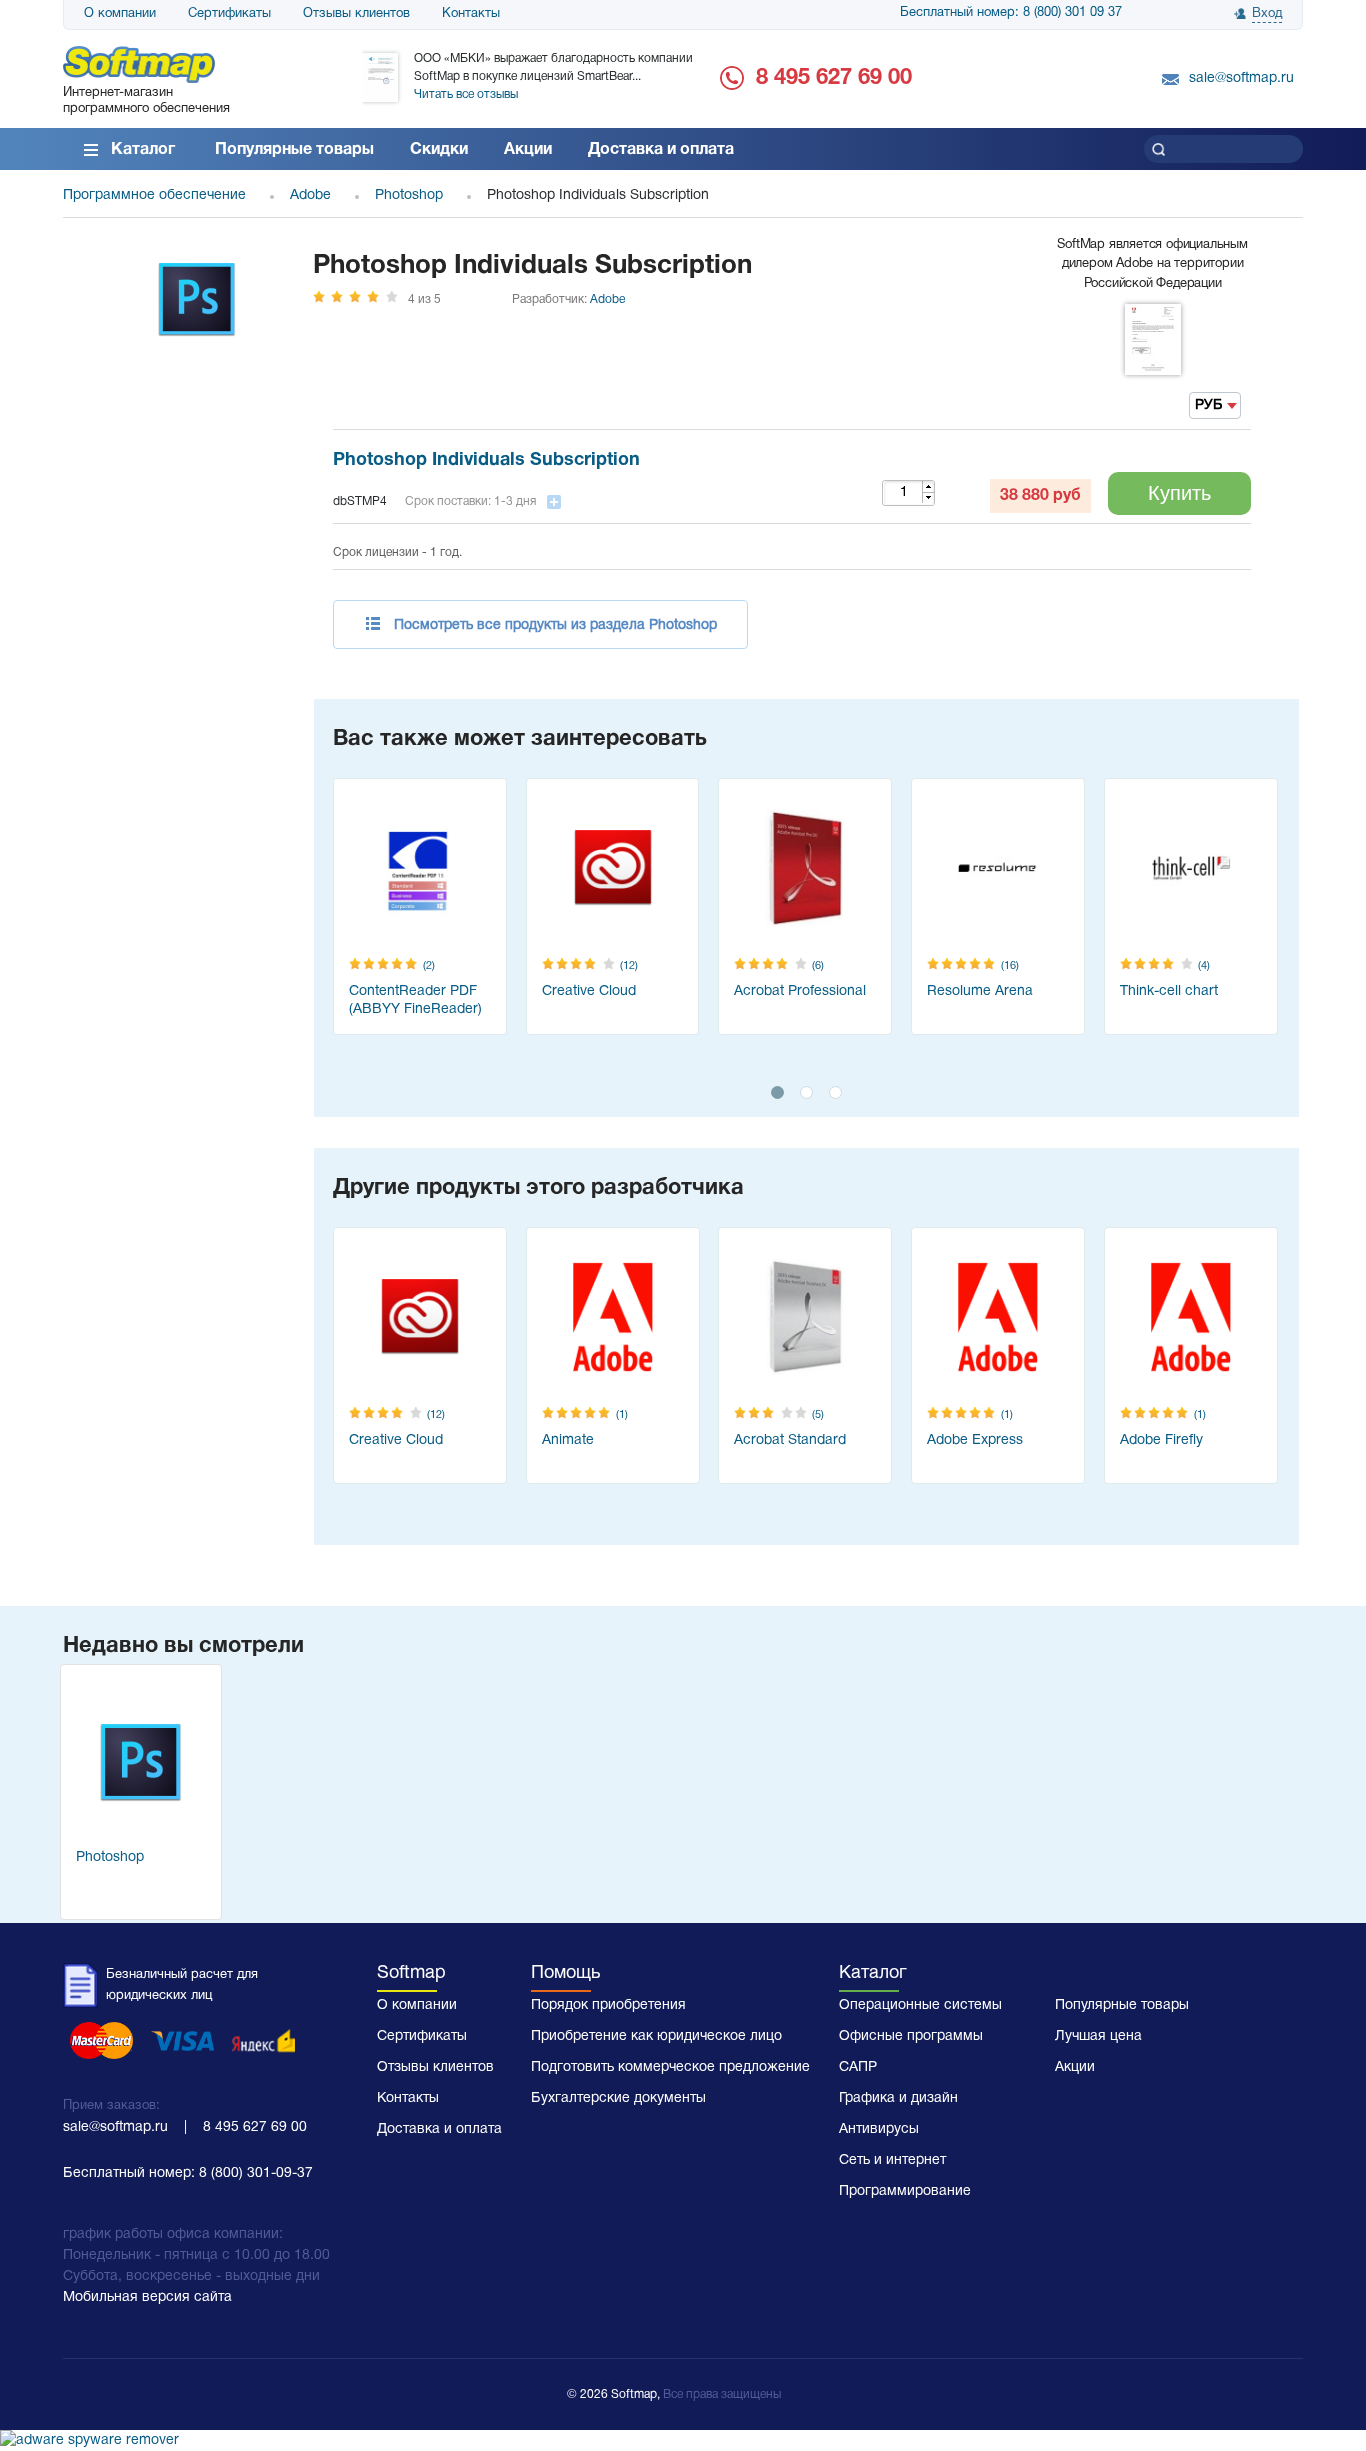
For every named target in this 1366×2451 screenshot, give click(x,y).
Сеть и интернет (892, 2160)
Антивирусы (879, 2129)
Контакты (471, 14)
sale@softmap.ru (1241, 78)
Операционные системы (920, 2005)
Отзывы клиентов (356, 14)
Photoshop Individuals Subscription (486, 460)
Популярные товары (294, 150)
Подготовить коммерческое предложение (670, 2067)
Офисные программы (911, 2036)
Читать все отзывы (466, 94)
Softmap (411, 1973)
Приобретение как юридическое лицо (656, 2036)
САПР (858, 2067)
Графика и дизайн (898, 2098)
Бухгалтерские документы (618, 2098)
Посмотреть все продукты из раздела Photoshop (555, 625)
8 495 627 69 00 (834, 78)
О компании (120, 14)
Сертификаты (229, 14)
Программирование (905, 2191)
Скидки (439, 150)
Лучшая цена (1098, 2036)
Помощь (565, 1973)
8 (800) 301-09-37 (256, 2173)
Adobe (607, 299)
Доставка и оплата (661, 150)
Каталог (143, 150)
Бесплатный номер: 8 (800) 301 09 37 (1011, 13)
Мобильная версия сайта (147, 2297)
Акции (528, 150)
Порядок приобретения (608, 2005)
